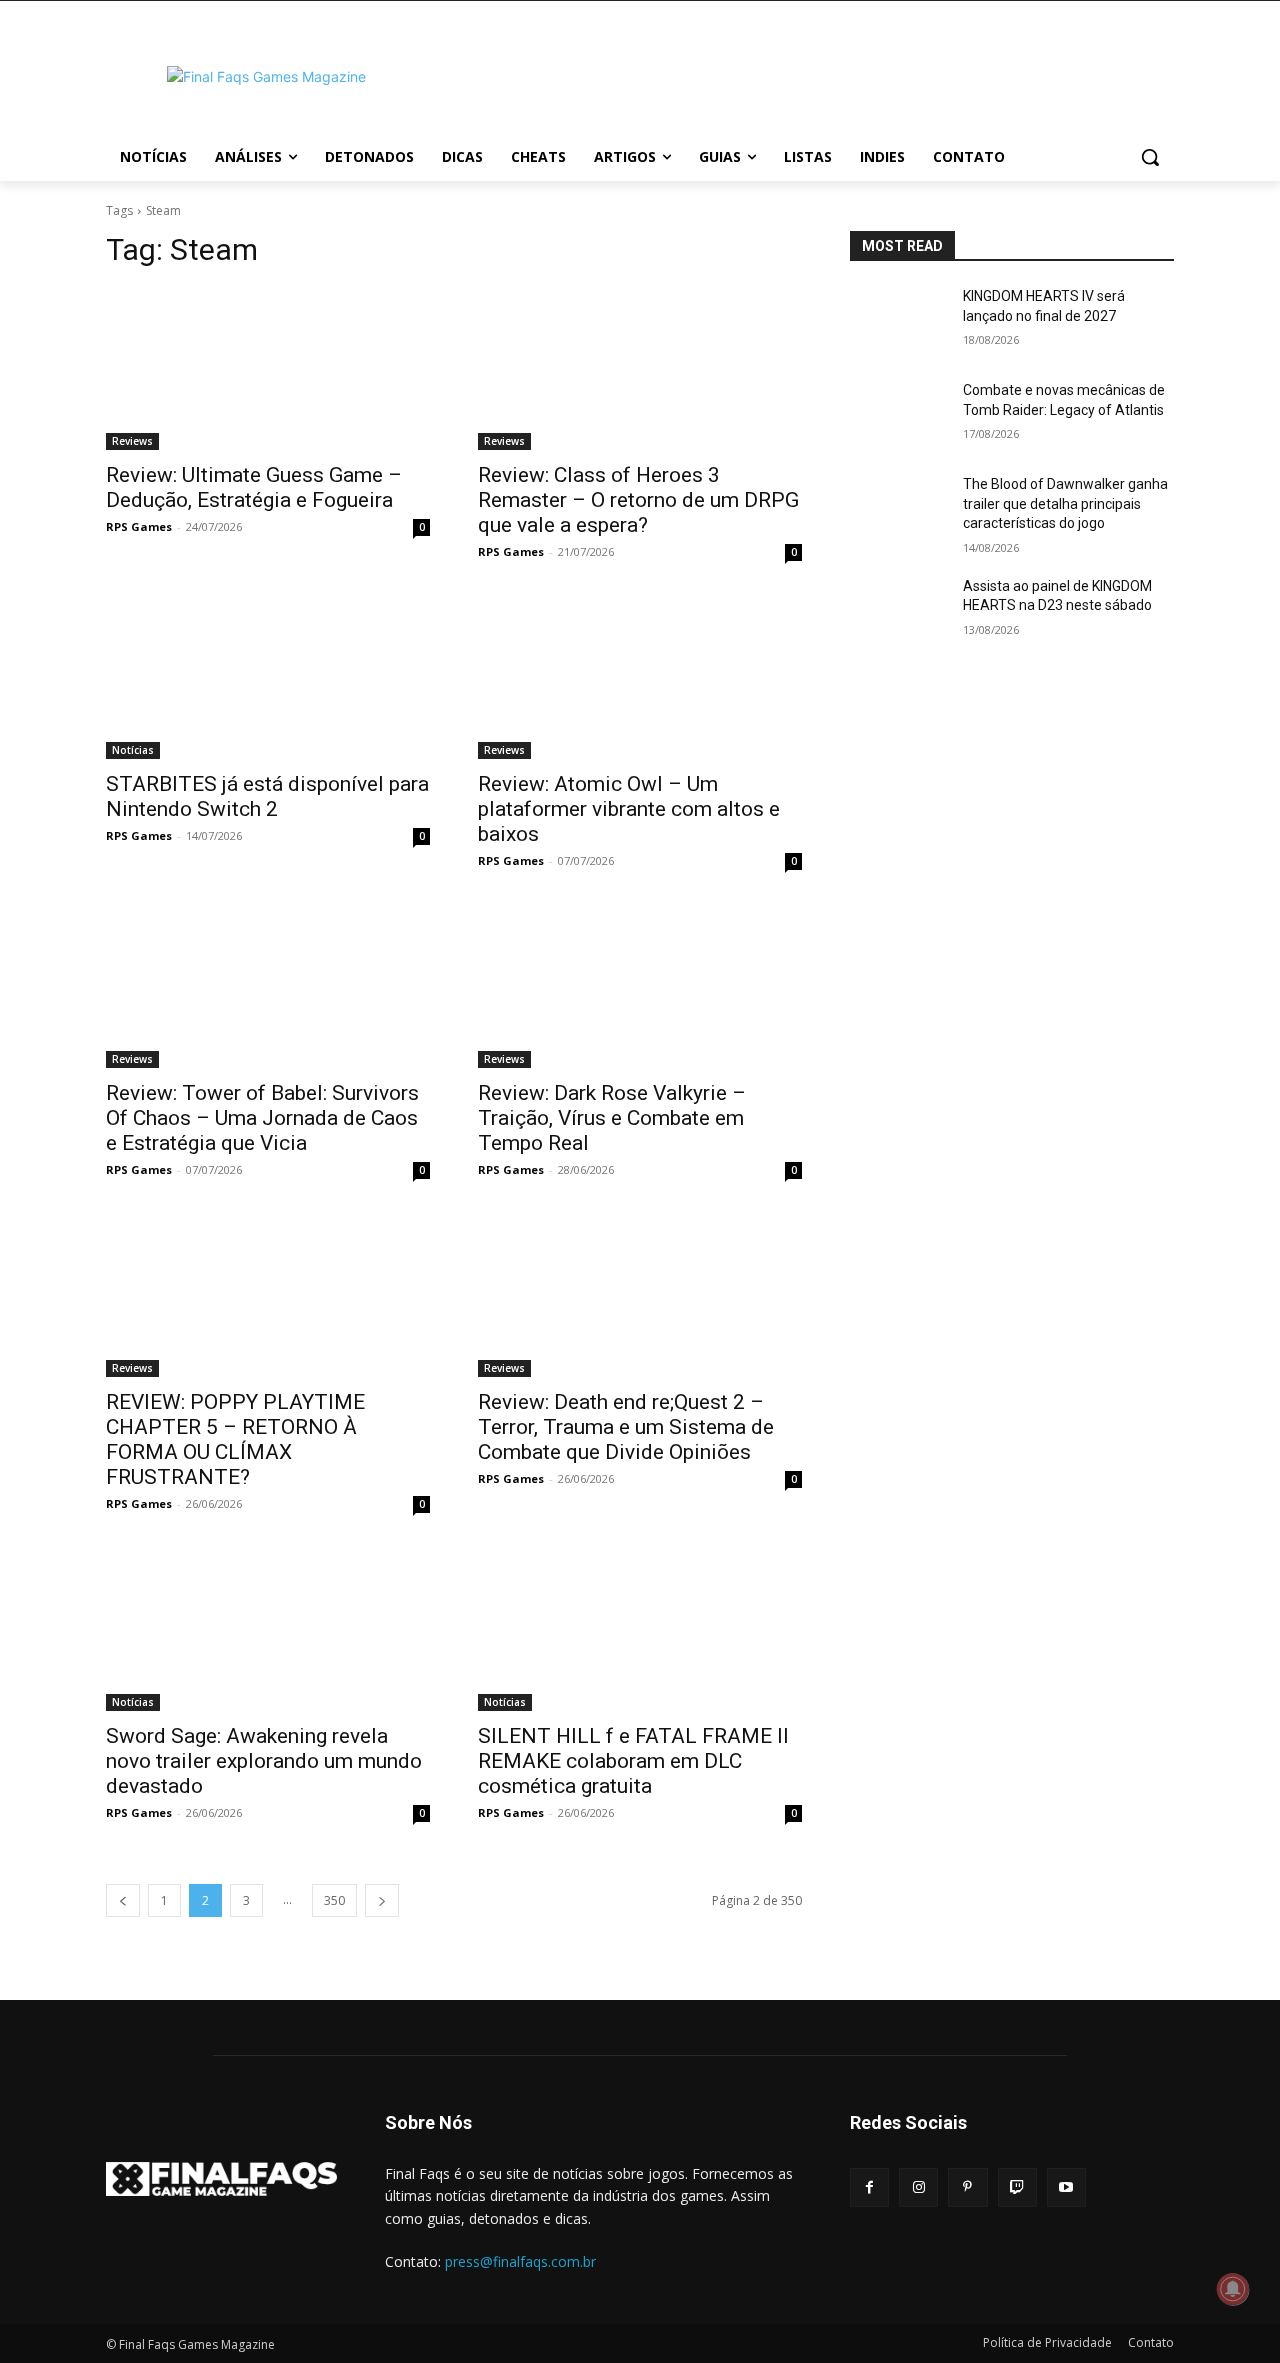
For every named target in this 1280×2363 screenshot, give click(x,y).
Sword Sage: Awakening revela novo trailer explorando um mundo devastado (264, 1761)
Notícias (133, 750)
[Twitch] (1017, 2187)
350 (334, 1900)
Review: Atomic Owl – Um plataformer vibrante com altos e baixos (629, 809)
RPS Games (139, 526)
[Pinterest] (967, 2187)
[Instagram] (918, 2187)
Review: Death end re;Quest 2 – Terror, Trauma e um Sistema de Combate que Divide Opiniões (626, 1427)
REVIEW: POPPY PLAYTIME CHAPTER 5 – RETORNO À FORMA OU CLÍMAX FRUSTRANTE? (235, 1439)
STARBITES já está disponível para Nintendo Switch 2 (267, 796)
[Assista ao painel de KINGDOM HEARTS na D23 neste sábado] (898, 611)
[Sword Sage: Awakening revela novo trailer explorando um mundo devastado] (268, 1630)
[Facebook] (869, 2187)
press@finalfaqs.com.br (520, 2261)
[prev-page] (123, 1900)
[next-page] (382, 1900)
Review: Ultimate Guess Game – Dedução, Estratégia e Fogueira (254, 487)
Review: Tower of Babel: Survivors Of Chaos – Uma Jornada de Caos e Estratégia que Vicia (262, 1118)
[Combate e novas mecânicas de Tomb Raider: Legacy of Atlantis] (898, 415)
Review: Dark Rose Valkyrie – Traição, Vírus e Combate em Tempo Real (612, 1118)
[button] (1150, 157)
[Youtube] (1066, 2187)
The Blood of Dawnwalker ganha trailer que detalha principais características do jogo (1065, 503)
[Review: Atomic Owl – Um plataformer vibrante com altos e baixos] (640, 678)
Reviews (132, 441)
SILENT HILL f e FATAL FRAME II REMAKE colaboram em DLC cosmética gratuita (633, 1761)
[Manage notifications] (1233, 2289)
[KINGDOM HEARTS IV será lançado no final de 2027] (898, 321)
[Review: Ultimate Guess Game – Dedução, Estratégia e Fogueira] (268, 369)
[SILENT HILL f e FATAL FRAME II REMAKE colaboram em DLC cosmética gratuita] (640, 1630)
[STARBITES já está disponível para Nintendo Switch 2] (268, 678)
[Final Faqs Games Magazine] (266, 76)
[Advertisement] (800, 74)
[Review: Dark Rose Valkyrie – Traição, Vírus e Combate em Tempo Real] (640, 987)
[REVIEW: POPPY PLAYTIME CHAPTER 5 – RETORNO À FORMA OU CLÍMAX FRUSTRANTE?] (268, 1296)
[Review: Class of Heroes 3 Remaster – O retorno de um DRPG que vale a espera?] (640, 369)
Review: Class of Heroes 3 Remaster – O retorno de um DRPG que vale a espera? (638, 500)
